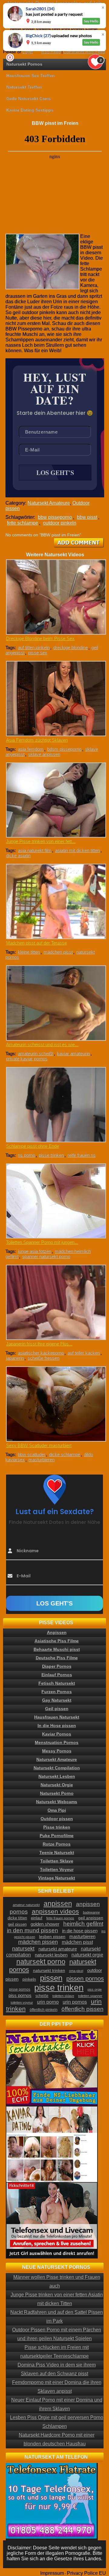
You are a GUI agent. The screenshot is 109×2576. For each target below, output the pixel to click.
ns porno (26, 1155)
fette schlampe (23, 523)
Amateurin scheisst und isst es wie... (42, 1044)
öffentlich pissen (83, 2009)
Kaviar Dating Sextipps (30, 110)
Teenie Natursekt (57, 1852)
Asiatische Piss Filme (57, 1641)
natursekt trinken (49, 1971)
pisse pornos (20, 1989)
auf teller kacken (84, 1353)
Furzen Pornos (57, 1692)
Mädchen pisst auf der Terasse (36, 943)
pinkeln (29, 1979)
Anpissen (57, 1632)
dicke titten (17, 1918)
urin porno (48, 2002)
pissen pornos (85, 1979)
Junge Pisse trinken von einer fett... (41, 841)
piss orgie (95, 1989)
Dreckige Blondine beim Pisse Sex (40, 638)
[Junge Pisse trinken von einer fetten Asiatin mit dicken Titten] (55, 800)
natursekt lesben (51, 1955)
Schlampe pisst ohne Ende (33, 1146)
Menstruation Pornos (57, 1742)
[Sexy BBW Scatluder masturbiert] (55, 1404)
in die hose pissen (80, 1931)
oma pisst (76, 1971)
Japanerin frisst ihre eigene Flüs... (39, 1344)
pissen (51, 1978)
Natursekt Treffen (24, 87)
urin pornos (75, 2002)
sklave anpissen (44, 754)
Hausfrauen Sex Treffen (31, 76)
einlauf (37, 1918)
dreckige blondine (71, 647)
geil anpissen (91, 1918)
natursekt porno (41, 1962)
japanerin (15, 1358)
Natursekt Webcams (57, 1802)
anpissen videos (55, 1911)
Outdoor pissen (57, 1819)
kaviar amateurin (73, 1054)
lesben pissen (52, 1937)
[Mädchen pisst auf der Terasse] (55, 901)
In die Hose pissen (57, 1725)
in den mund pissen (33, 1930)
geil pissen (17, 1924)
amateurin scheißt (36, 1054)
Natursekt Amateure (49, 503)
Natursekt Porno (57, 1793)
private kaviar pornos (27, 1059)
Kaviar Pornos (57, 1734)
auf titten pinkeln (34, 647)
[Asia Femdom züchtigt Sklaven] (55, 699)
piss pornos (20, 1995)
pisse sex (38, 653)
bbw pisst (87, 517)
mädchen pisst (58, 952)
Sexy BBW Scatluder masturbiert (39, 1445)
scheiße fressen (43, 1358)
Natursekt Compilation (57, 1768)
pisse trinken (51, 1155)
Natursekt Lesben (57, 1776)
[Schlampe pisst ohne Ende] (55, 1105)
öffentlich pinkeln (44, 2010)
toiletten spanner (90, 1996)
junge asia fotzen (35, 1251)
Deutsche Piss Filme (57, 1658)
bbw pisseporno (55, 517)
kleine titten (29, 952)
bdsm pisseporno (64, 749)
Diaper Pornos (57, 1666)
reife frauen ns (82, 1155)
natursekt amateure (58, 1949)
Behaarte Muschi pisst (57, 1649)
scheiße (42, 1996)
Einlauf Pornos (57, 1675)
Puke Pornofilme (57, 1836)
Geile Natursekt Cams (29, 99)
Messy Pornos (57, 1751)
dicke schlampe (65, 1454)
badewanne (91, 1912)
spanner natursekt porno (46, 1256)
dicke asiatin (18, 855)
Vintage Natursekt (57, 1878)
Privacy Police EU (86, 2573)
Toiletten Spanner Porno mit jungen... (42, 1242)
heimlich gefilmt (83, 1924)
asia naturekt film (35, 850)
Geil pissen (57, 1709)
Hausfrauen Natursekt (57, 1717)
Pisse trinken (57, 1827)
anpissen (58, 1904)
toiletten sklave (63, 1996)
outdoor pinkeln (60, 523)
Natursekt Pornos (24, 64)
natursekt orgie (87, 1955)
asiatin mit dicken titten (78, 850)
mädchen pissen (38, 1942)
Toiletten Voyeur (57, 1869)
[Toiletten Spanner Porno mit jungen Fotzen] (55, 1201)
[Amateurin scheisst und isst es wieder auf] (55, 1003)
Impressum (52, 2573)
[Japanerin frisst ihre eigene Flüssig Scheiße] (55, 1302)
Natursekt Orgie (57, 1785)
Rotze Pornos (57, 1844)
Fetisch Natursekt (57, 1683)
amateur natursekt (26, 1905)
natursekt (23, 1948)
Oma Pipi (57, 1810)
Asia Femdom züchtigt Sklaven (37, 740)
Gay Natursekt (57, 1700)
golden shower (45, 1924)
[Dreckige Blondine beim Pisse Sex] (55, 597)
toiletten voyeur (22, 2002)
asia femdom (31, 749)
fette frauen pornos (60, 1918)
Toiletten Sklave (57, 1861)
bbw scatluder (32, 1454)
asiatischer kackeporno (41, 1353)
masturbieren (41, 1460)
